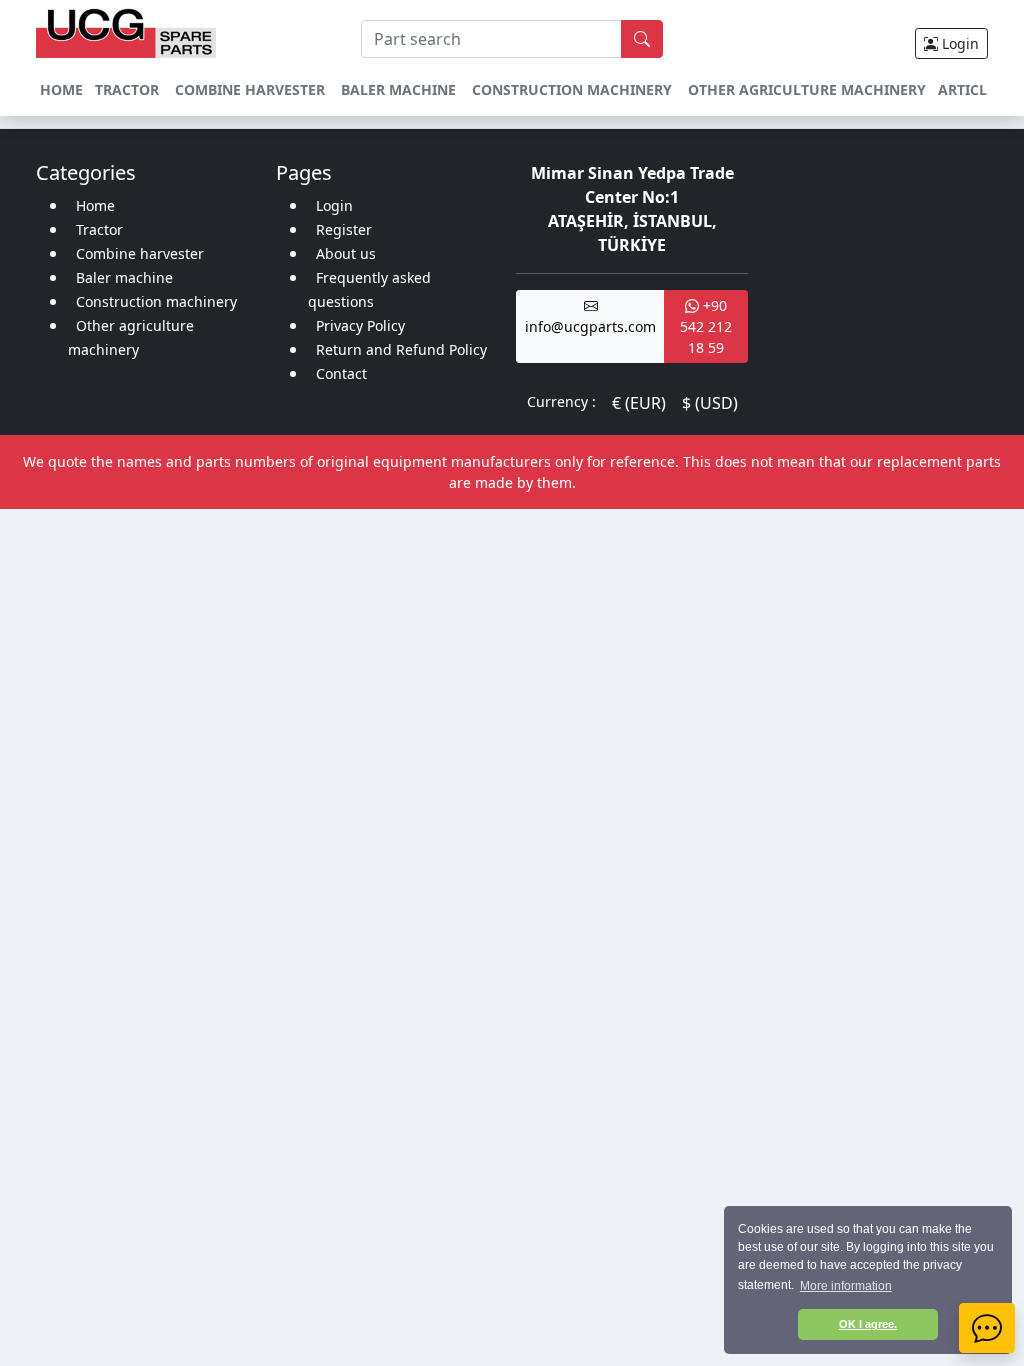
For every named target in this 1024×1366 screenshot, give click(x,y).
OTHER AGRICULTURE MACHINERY (807, 89)
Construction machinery (156, 301)
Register (344, 229)
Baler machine (124, 277)
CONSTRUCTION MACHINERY (572, 89)
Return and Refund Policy (401, 349)
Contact (341, 373)
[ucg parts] (126, 31)
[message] (987, 1328)
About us (346, 253)
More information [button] (846, 1286)
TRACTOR (127, 89)
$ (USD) (710, 403)
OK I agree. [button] (868, 1324)
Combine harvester (140, 253)
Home (95, 205)
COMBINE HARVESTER (250, 89)
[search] (642, 39)
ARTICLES (970, 89)
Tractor (99, 229)
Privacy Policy (360, 325)
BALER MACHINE (398, 89)
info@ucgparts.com (590, 326)
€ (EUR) (639, 403)
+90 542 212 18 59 (706, 326)
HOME (61, 89)
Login (958, 43)
